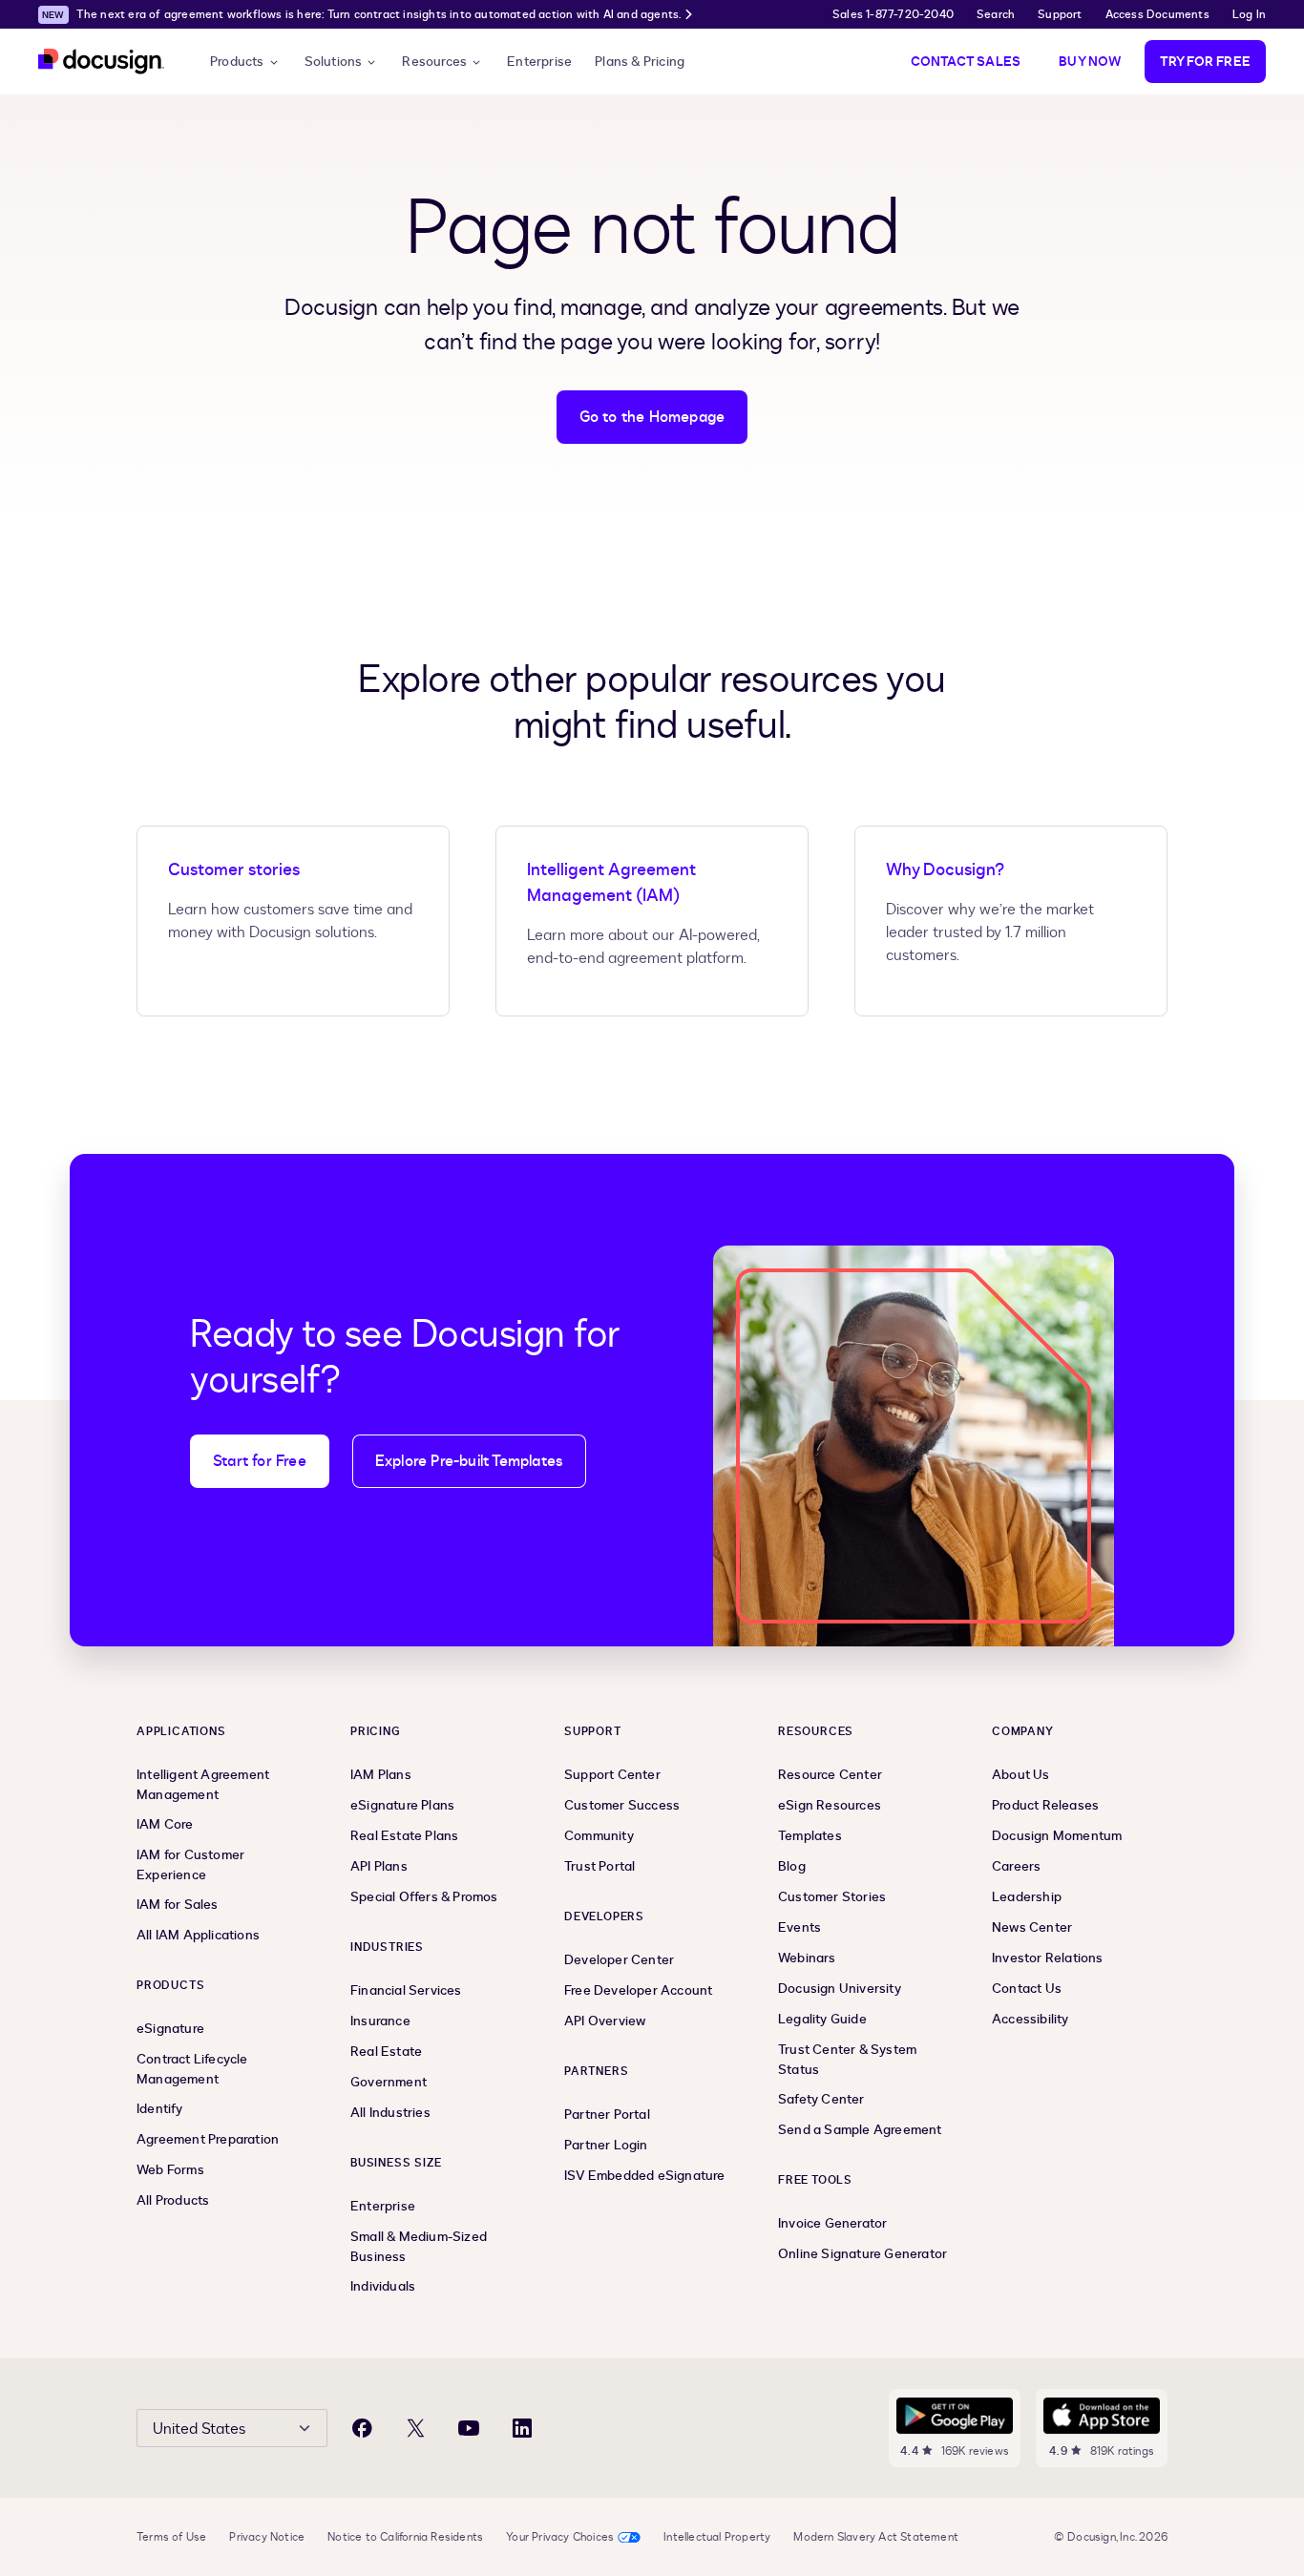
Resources (434, 62)
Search (996, 14)
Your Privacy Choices (560, 2537)
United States (199, 2429)
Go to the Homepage (652, 417)
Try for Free (1205, 62)
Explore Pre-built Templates (469, 1461)
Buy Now (1090, 62)
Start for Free (260, 1461)
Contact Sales (966, 62)
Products (237, 62)
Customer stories (234, 870)
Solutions (334, 62)
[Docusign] (101, 62)
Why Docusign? (945, 870)
